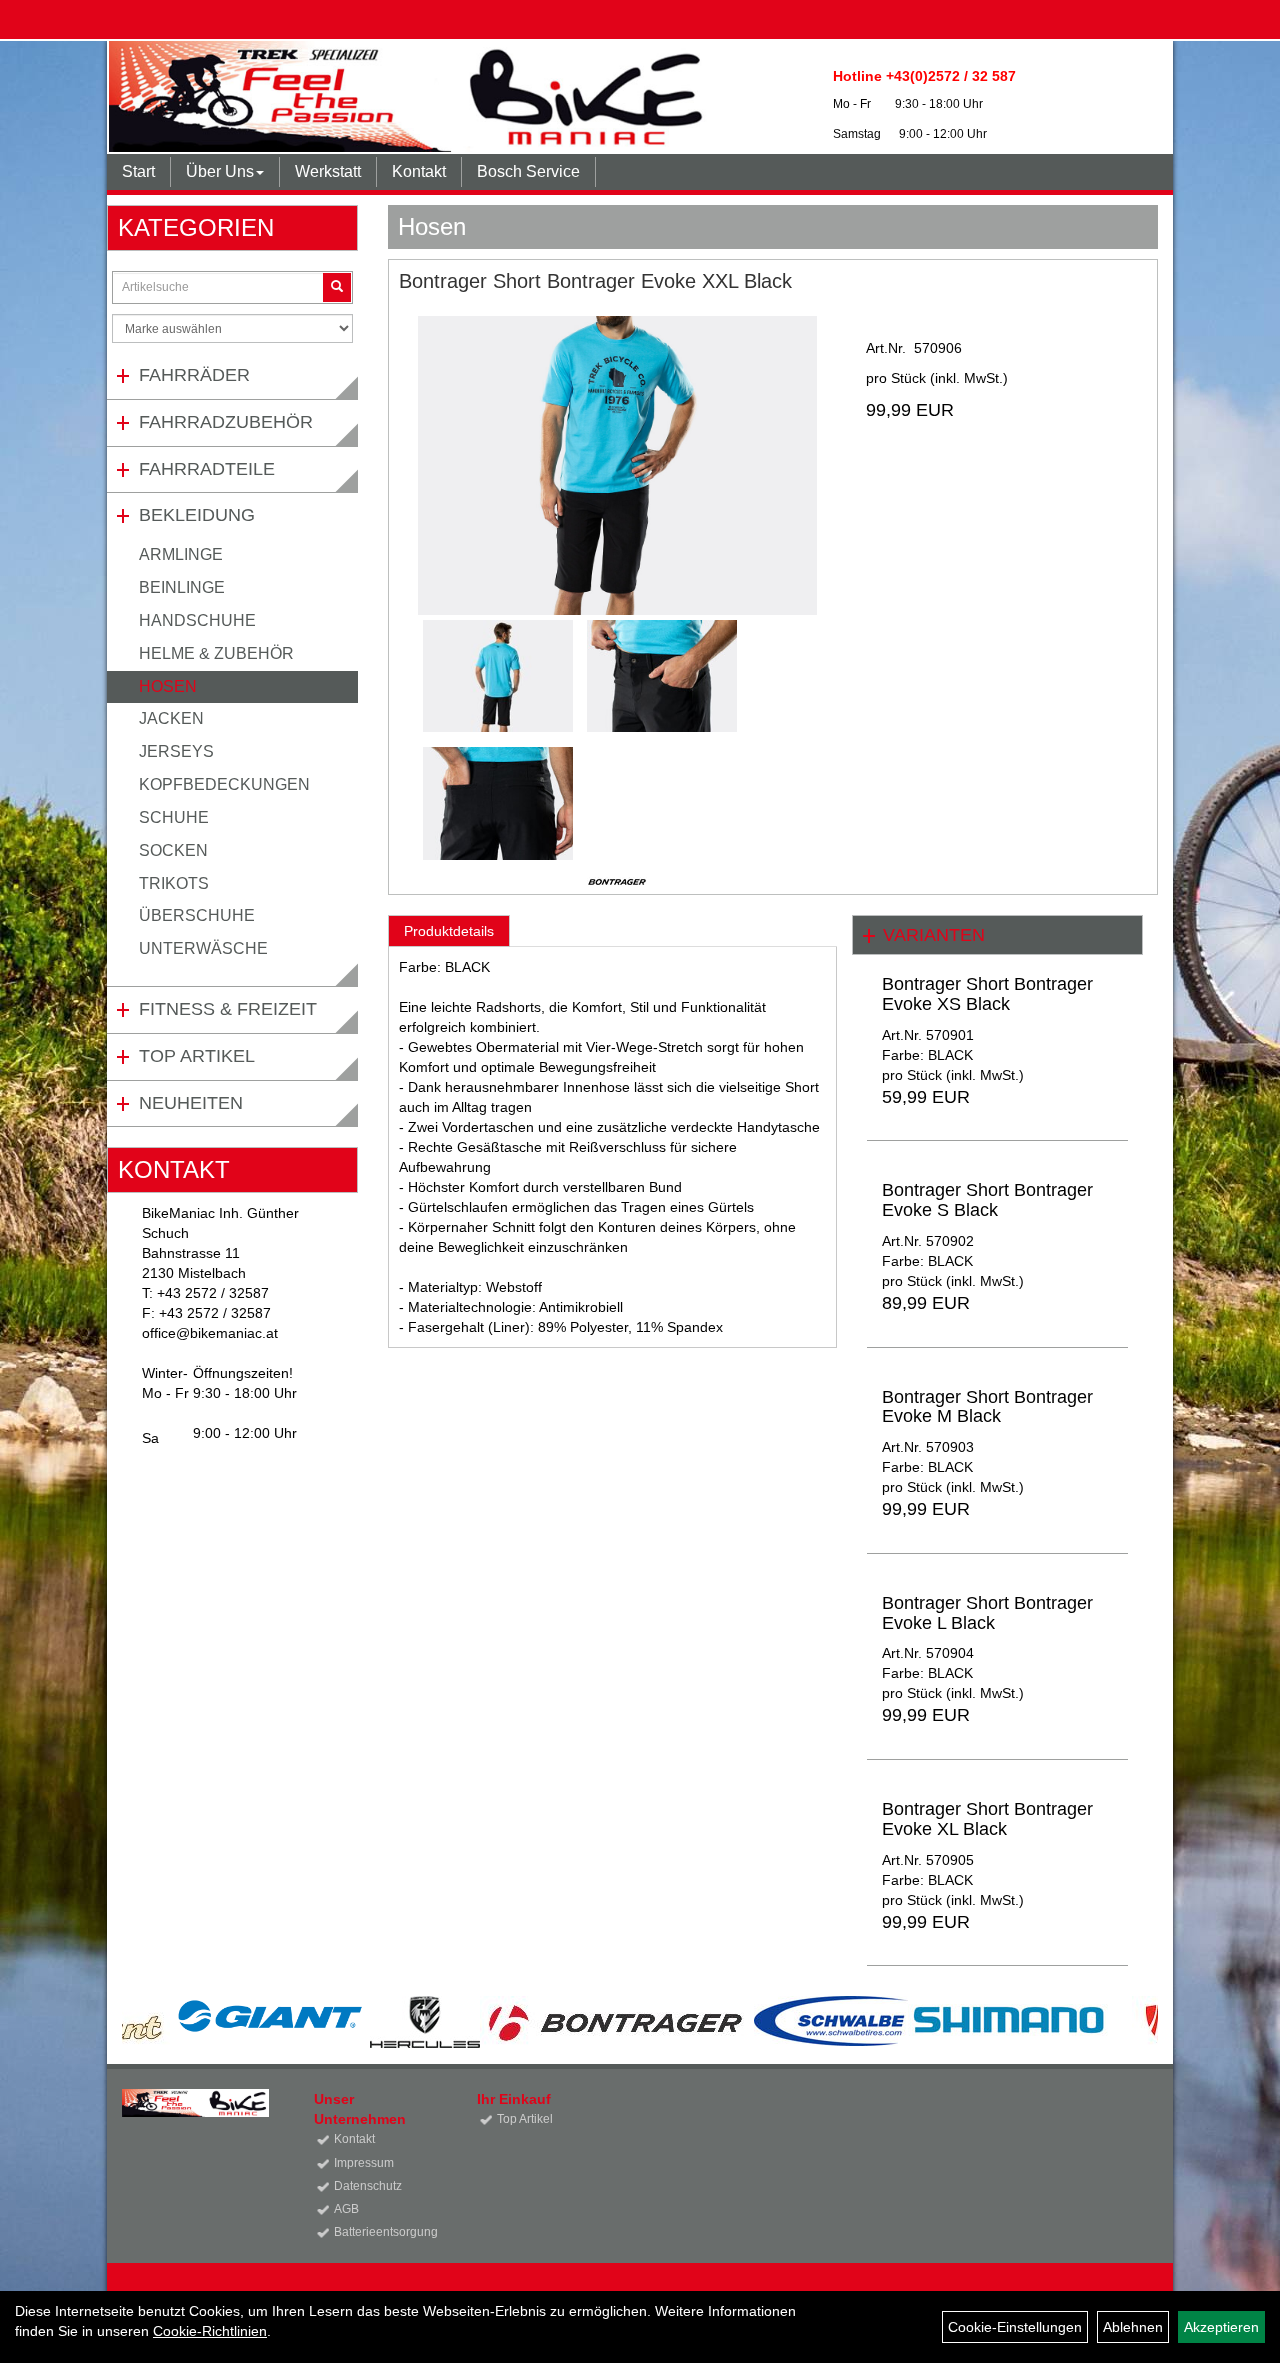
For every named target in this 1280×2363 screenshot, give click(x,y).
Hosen (168, 686)
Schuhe (174, 817)
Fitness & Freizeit (228, 1009)
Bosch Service (528, 171)
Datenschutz (368, 2186)
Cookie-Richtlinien (210, 2331)
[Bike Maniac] (411, 96)
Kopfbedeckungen (224, 784)
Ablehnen (1133, 2327)
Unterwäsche (203, 948)
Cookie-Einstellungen (1015, 2327)
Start (138, 171)
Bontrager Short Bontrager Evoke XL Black (987, 1819)
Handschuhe (197, 620)
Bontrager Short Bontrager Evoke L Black (987, 1613)
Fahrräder (194, 375)
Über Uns (220, 171)
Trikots (174, 883)
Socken (173, 850)
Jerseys (176, 751)
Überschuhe (197, 915)
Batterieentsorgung (383, 2232)
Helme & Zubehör (216, 653)
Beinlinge (182, 587)
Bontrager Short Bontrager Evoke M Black (987, 1407)
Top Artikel (197, 1056)
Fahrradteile (207, 469)
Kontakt (419, 171)
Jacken (171, 718)
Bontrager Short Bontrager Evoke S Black (987, 1200)
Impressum (364, 2163)
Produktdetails (449, 931)
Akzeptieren (1221, 2327)
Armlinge (181, 554)
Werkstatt (328, 171)
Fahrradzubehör (226, 422)
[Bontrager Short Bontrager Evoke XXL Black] (617, 465)
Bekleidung (197, 515)
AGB (346, 2209)
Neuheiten (191, 1103)
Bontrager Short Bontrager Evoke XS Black (987, 994)
